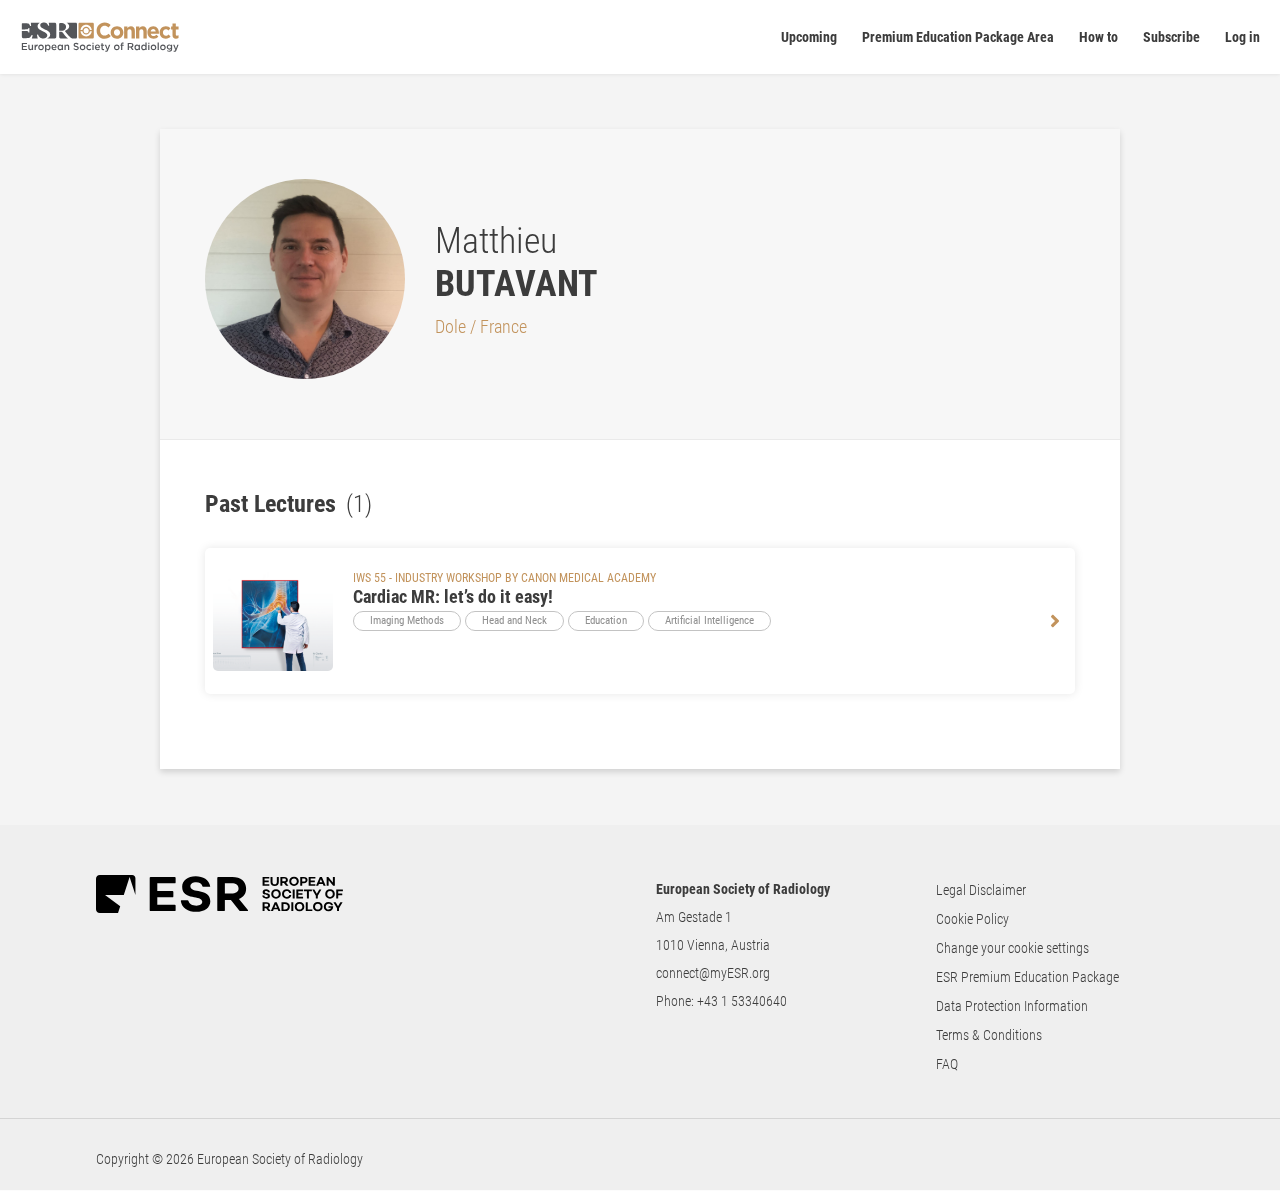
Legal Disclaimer (981, 890)
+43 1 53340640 (742, 1001)
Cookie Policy (972, 919)
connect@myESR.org (713, 973)
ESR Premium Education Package (1027, 977)
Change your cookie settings (1012, 948)
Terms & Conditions (989, 1035)
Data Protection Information (1012, 1006)
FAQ (947, 1064)
